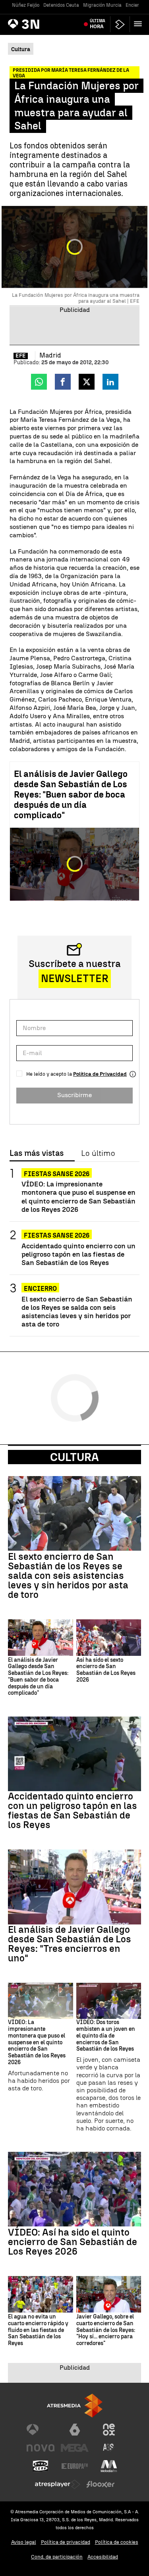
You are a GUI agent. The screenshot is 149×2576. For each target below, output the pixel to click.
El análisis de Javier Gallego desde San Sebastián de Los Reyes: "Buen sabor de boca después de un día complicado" (71, 795)
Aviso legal (24, 2542)
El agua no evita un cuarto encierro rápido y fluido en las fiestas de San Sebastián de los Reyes (38, 2330)
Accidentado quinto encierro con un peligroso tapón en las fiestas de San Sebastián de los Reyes (78, 1254)
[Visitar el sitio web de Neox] (109, 2430)
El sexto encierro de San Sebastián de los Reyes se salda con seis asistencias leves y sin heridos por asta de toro (77, 1311)
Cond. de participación (57, 2557)
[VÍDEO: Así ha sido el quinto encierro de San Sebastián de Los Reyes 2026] (74, 2189)
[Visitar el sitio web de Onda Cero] (41, 2466)
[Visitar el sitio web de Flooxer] (101, 2484)
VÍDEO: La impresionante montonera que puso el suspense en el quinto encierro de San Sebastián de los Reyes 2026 (78, 1196)
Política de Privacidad (100, 1074)
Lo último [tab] (98, 1153)
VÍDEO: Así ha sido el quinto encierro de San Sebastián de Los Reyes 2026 (73, 2242)
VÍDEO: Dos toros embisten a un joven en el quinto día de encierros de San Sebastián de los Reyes (106, 2036)
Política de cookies (117, 2542)
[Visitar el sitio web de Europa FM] (75, 2466)
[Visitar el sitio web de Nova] (41, 2448)
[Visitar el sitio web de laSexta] (75, 2430)
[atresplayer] (120, 24)
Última (98, 24)
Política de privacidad (66, 2542)
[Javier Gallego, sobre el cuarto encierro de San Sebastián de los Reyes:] (109, 2294)
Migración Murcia (102, 5)
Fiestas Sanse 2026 (57, 1174)
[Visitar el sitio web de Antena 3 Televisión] (41, 2430)
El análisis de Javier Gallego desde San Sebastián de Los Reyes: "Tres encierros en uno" (70, 1944)
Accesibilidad (103, 2557)
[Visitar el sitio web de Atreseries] (109, 2448)
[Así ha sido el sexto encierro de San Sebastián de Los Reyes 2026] (109, 1638)
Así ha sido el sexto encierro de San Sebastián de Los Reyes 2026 (106, 1670)
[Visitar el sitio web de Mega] (75, 2448)
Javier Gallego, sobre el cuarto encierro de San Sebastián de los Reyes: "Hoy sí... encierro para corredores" (106, 2330)
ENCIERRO (40, 1289)
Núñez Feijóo (26, 5)
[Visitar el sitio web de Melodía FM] (109, 2466)
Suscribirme (74, 1095)
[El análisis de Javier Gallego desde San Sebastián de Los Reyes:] (41, 1638)
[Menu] (139, 24)
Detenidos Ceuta (61, 5)
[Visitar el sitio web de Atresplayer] (58, 2484)
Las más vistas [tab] (37, 1153)
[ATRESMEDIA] (75, 2406)
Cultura (74, 1457)
